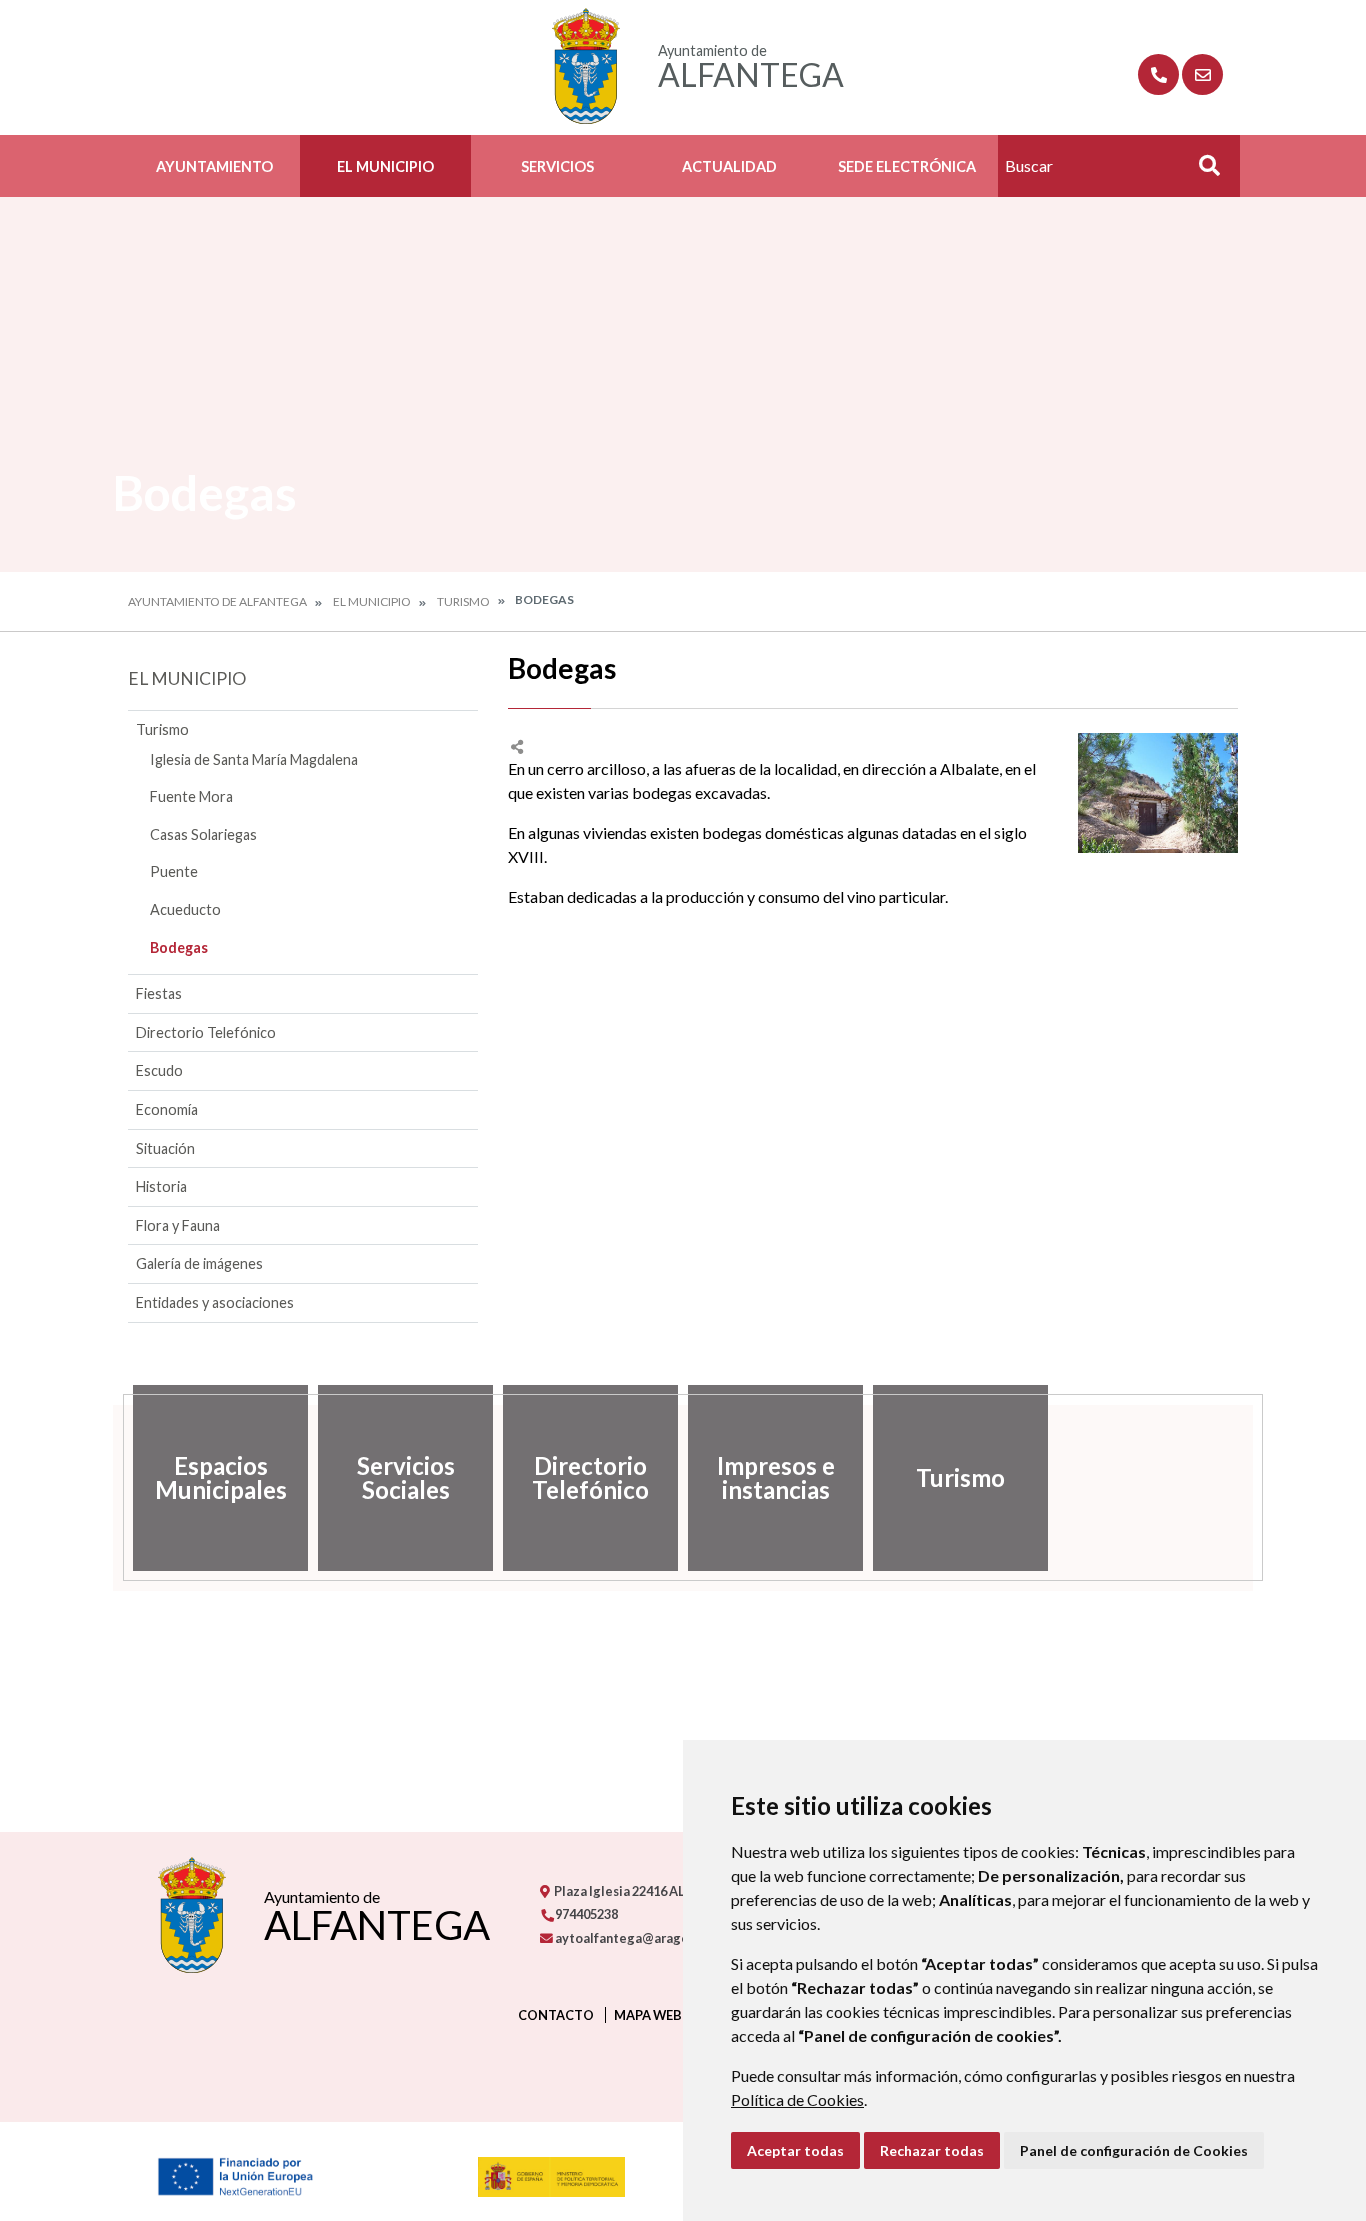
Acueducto (185, 909)
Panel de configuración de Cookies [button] (1134, 2150)
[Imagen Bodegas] (1158, 793)
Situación (165, 1148)
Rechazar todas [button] (932, 2150)
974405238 (585, 1914)
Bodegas (179, 947)
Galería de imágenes (199, 1263)
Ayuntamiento (214, 166)
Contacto (556, 2015)
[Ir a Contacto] (1202, 74)
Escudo (159, 1070)
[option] (220, 1478)
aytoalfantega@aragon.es (633, 1938)
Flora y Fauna (178, 1225)
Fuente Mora (191, 796)
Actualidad (729, 166)
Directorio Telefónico (206, 1032)
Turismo (463, 601)
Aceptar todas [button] (795, 2150)
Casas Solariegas (203, 834)
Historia (161, 1186)
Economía (167, 1109)
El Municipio (385, 166)
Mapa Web (648, 2015)
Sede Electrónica (907, 166)
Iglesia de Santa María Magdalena (254, 759)
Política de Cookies (797, 2099)
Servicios (557, 166)
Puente (174, 871)
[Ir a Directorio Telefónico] (1158, 74)
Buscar (1202, 171)
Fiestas (159, 993)
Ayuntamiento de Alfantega (217, 601)
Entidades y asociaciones (215, 1302)
